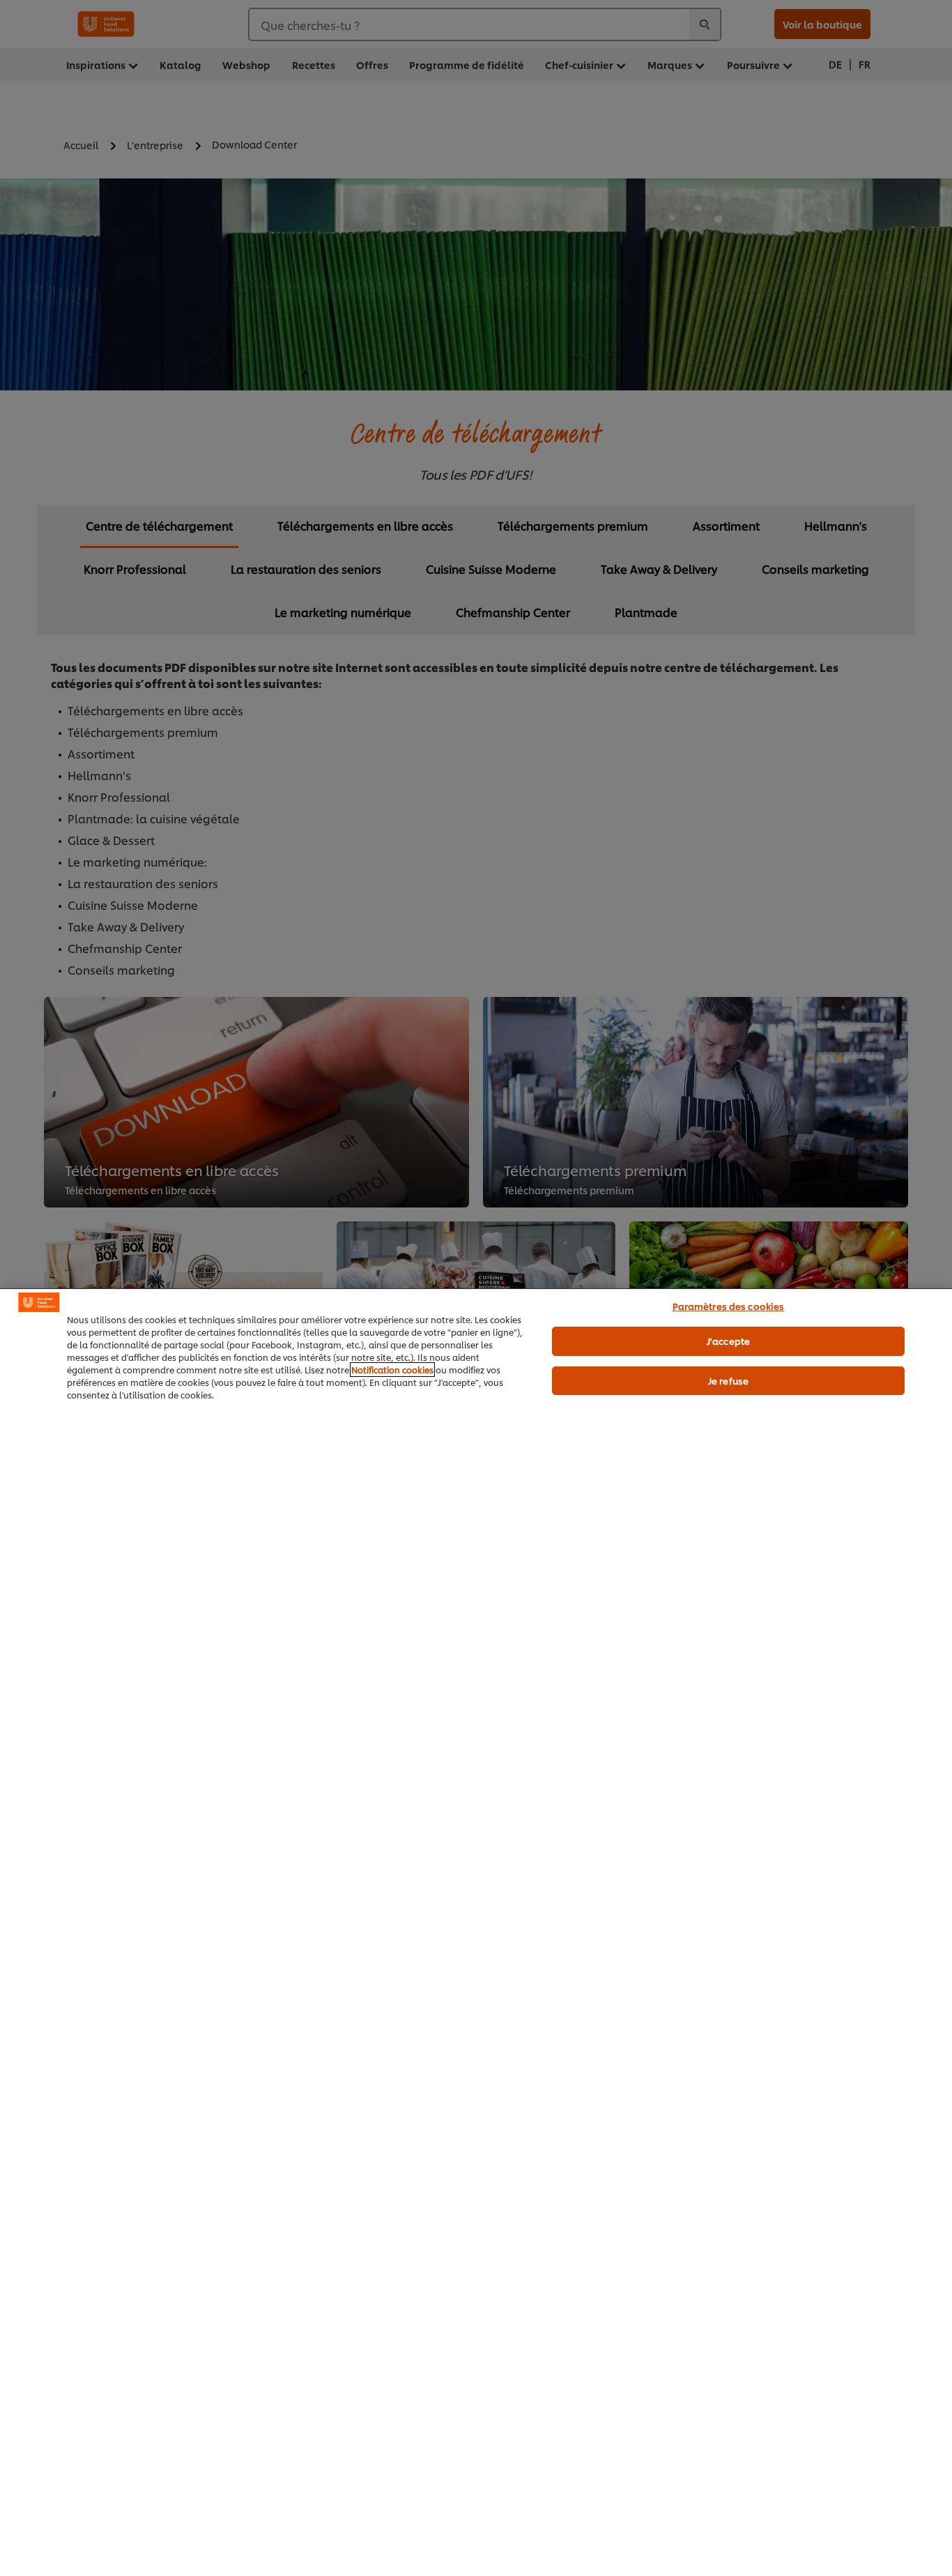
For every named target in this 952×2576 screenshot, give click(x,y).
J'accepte (728, 1341)
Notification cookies (392, 1370)
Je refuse (728, 1380)
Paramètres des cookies (729, 1306)
